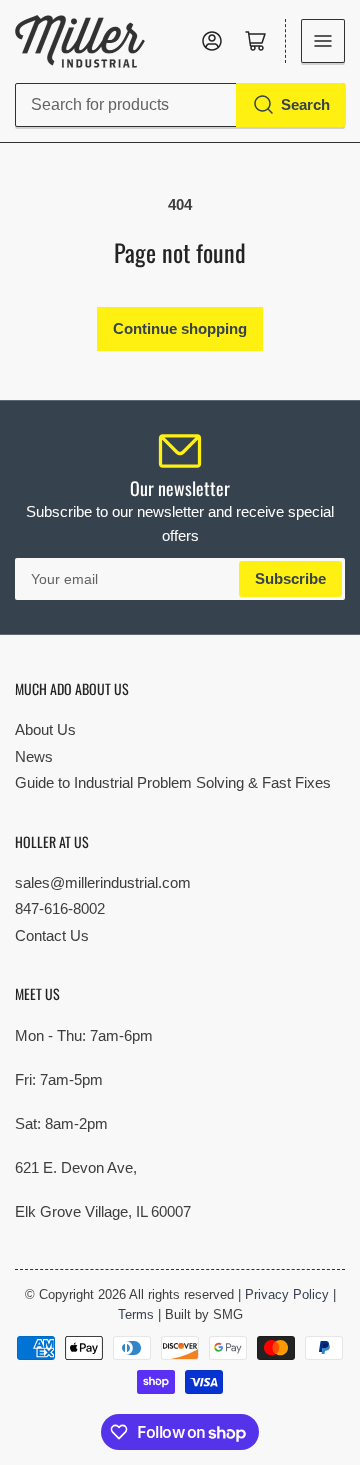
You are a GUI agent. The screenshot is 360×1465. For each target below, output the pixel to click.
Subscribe (290, 578)
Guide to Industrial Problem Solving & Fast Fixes (173, 782)
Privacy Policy (287, 1294)
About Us (45, 729)
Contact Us (52, 935)
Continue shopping (180, 328)
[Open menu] (323, 41)
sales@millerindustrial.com (103, 882)
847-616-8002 (60, 908)
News (34, 756)
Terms (136, 1314)
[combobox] (180, 105)
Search (305, 104)
